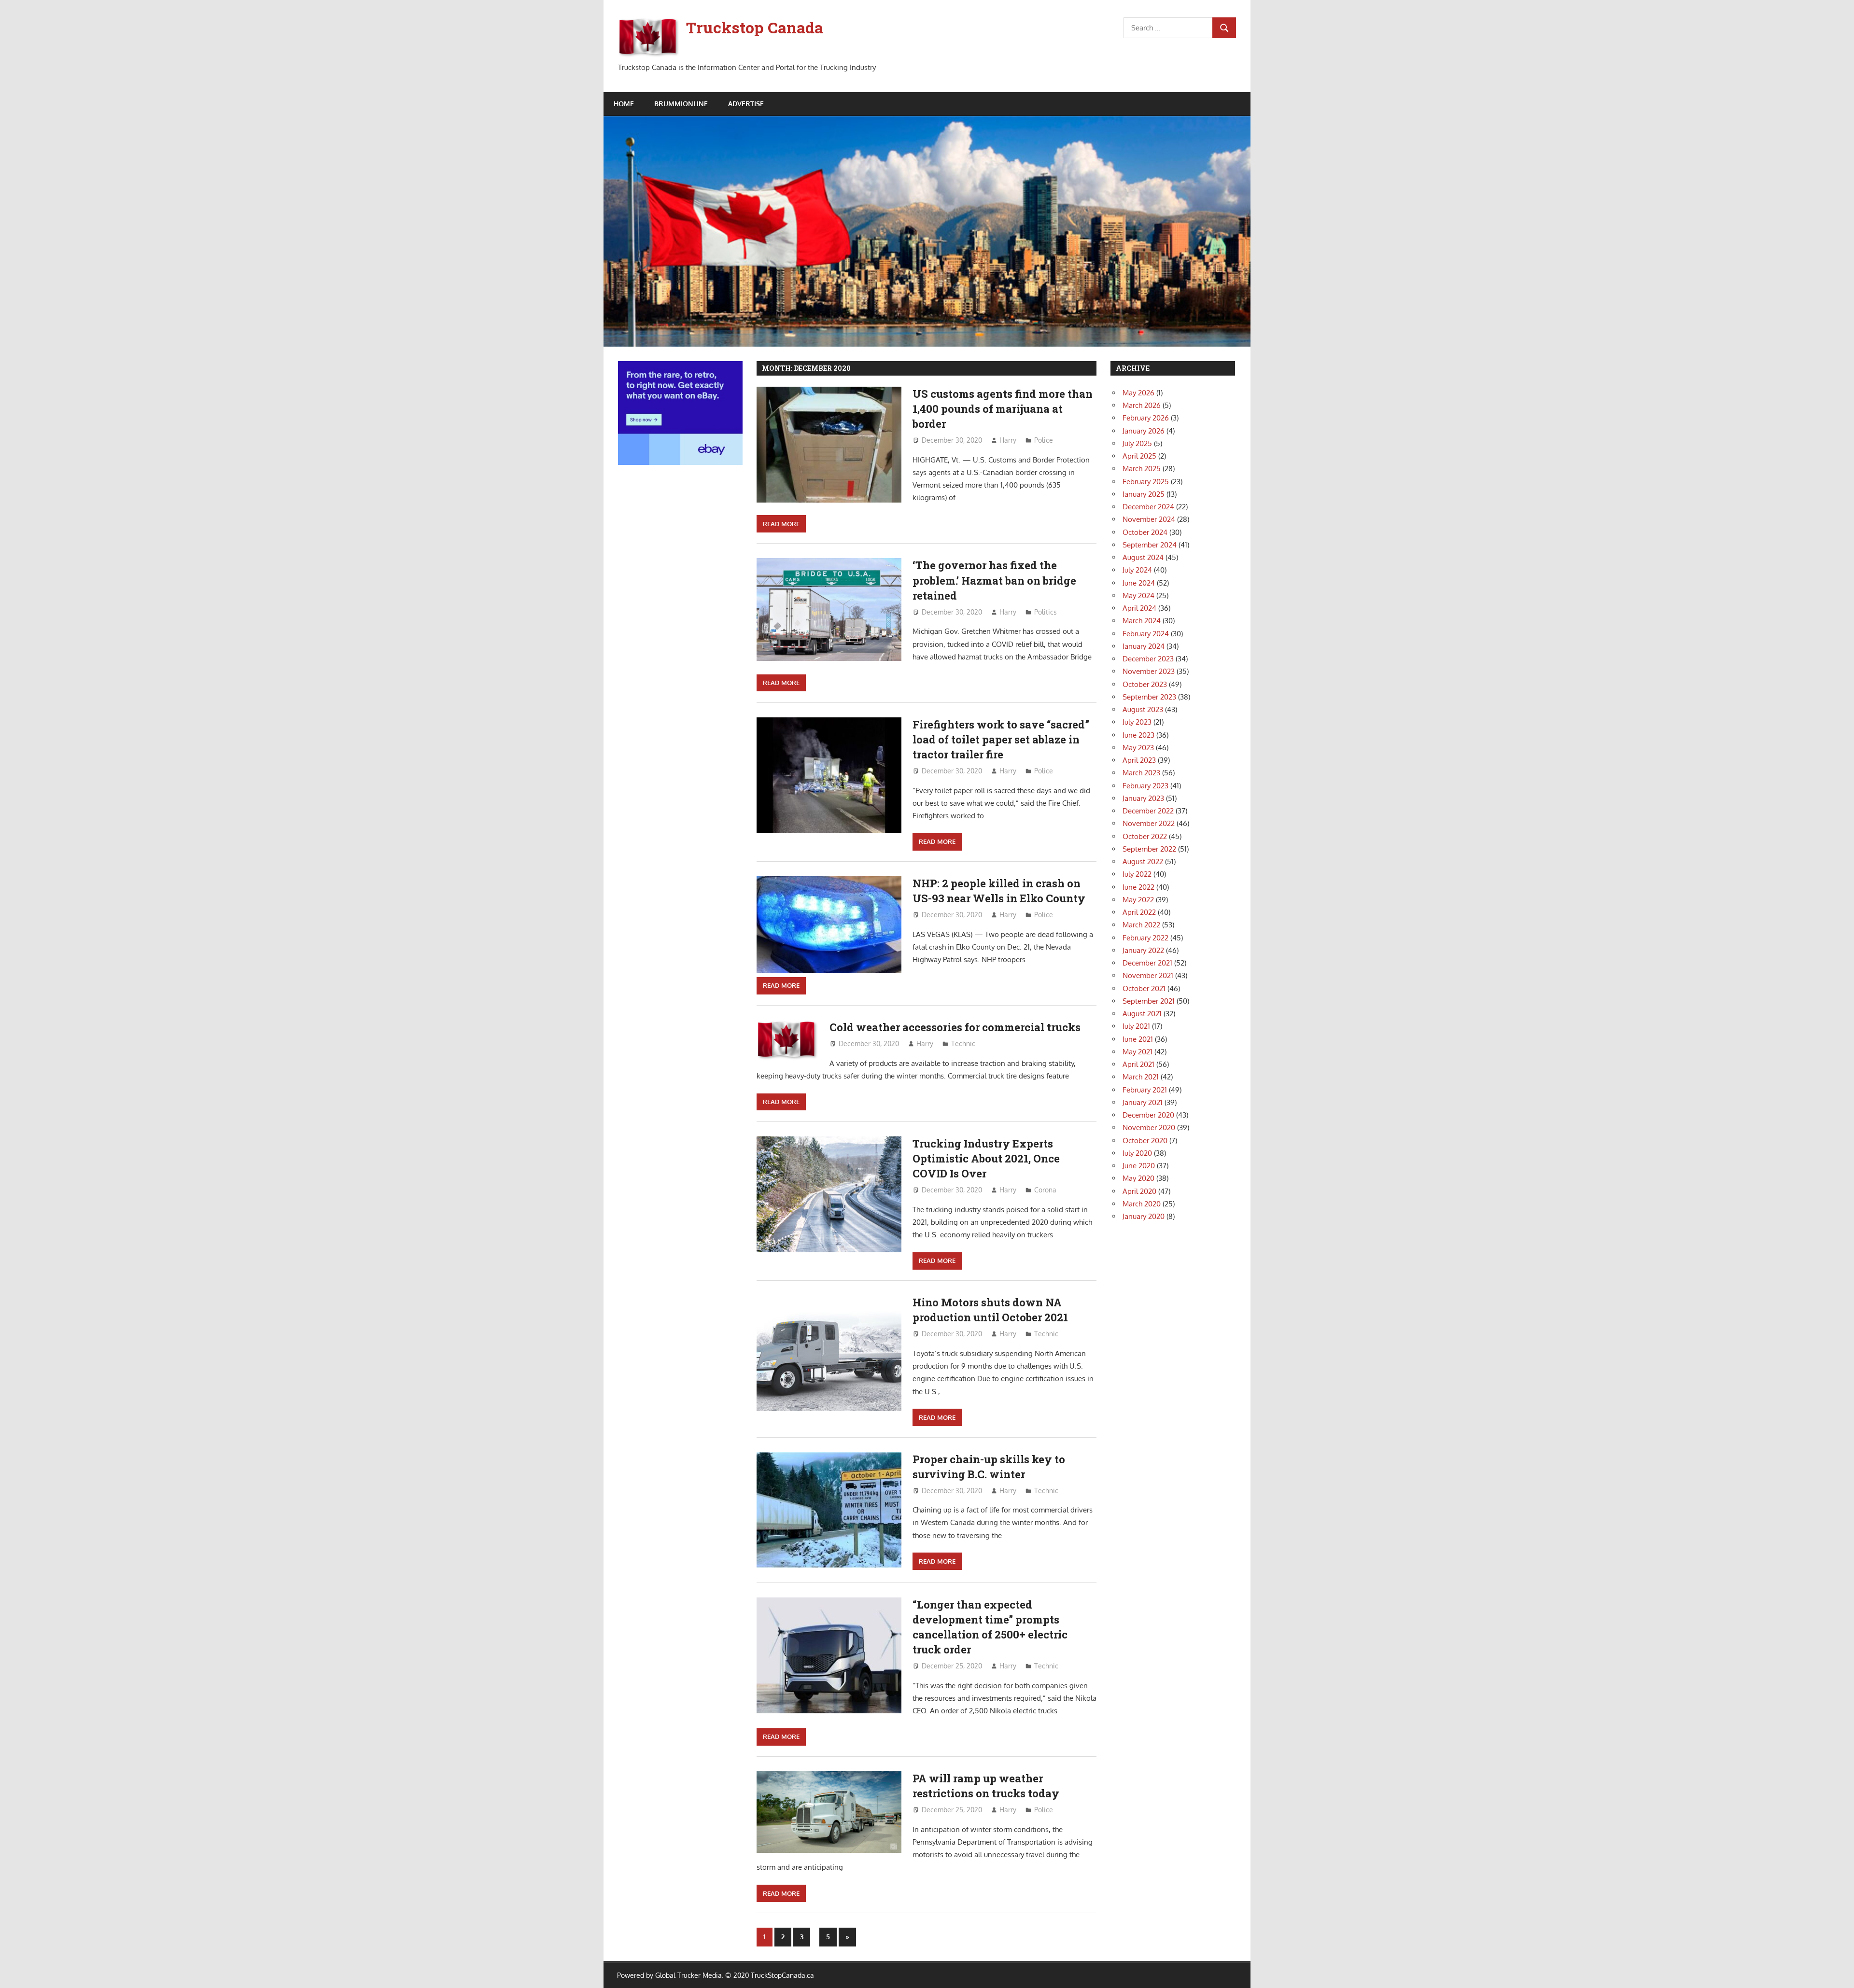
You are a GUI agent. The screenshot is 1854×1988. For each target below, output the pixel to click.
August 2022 (1143, 861)
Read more (781, 524)
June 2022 (1138, 887)
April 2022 (1139, 912)
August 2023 (1143, 709)
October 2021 (1144, 988)
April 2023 (1139, 760)
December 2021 (1147, 963)
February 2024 (1146, 634)
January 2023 (1143, 798)
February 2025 (1146, 482)
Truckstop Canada (755, 27)
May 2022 (1138, 900)
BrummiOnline (681, 104)
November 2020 (1149, 1127)
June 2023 (1138, 735)
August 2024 (1143, 557)
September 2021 (1149, 1001)
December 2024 (1148, 507)
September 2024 (1150, 545)
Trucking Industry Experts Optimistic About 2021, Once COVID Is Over (986, 1159)
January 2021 (1143, 1102)
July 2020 (1137, 1153)
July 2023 (1137, 722)
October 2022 (1145, 836)
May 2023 (1138, 748)
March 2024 (1142, 621)
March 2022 (1141, 925)
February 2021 (1145, 1090)
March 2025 (1142, 469)
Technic (963, 1043)
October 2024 (1145, 532)
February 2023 (1145, 786)
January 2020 (1144, 1216)
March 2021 (1141, 1077)
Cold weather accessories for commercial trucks (955, 1027)
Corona (1045, 1190)
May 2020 (1138, 1178)
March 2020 (1142, 1204)
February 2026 (1146, 418)
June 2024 (1139, 583)
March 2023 (1141, 773)
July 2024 (1137, 570)
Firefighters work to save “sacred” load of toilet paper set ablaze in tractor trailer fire (1001, 740)
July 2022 (1137, 874)
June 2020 (1139, 1166)
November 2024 (1149, 519)
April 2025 (1139, 456)
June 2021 (1138, 1039)
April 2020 (1139, 1191)
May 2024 (1138, 595)
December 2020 (1148, 1115)
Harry (1008, 440)
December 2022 (1148, 811)
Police (1044, 440)
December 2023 (1148, 659)
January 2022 (1143, 950)
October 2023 (1145, 684)
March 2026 (1142, 405)
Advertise (746, 104)
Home (624, 104)
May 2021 (1138, 1052)
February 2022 (1145, 938)
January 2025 (1144, 494)
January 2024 (1144, 646)
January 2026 (1144, 431)
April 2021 (1138, 1064)
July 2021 (1136, 1026)
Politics (1046, 612)
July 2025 (1137, 443)
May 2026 (1138, 393)
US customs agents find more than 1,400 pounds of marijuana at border (1003, 409)
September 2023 (1149, 697)
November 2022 (1149, 823)
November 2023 (1149, 671)
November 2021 (1148, 975)
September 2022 (1149, 849)
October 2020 (1145, 1141)
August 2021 (1142, 1014)
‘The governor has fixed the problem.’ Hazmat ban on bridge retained (994, 580)
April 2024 (1139, 608)
